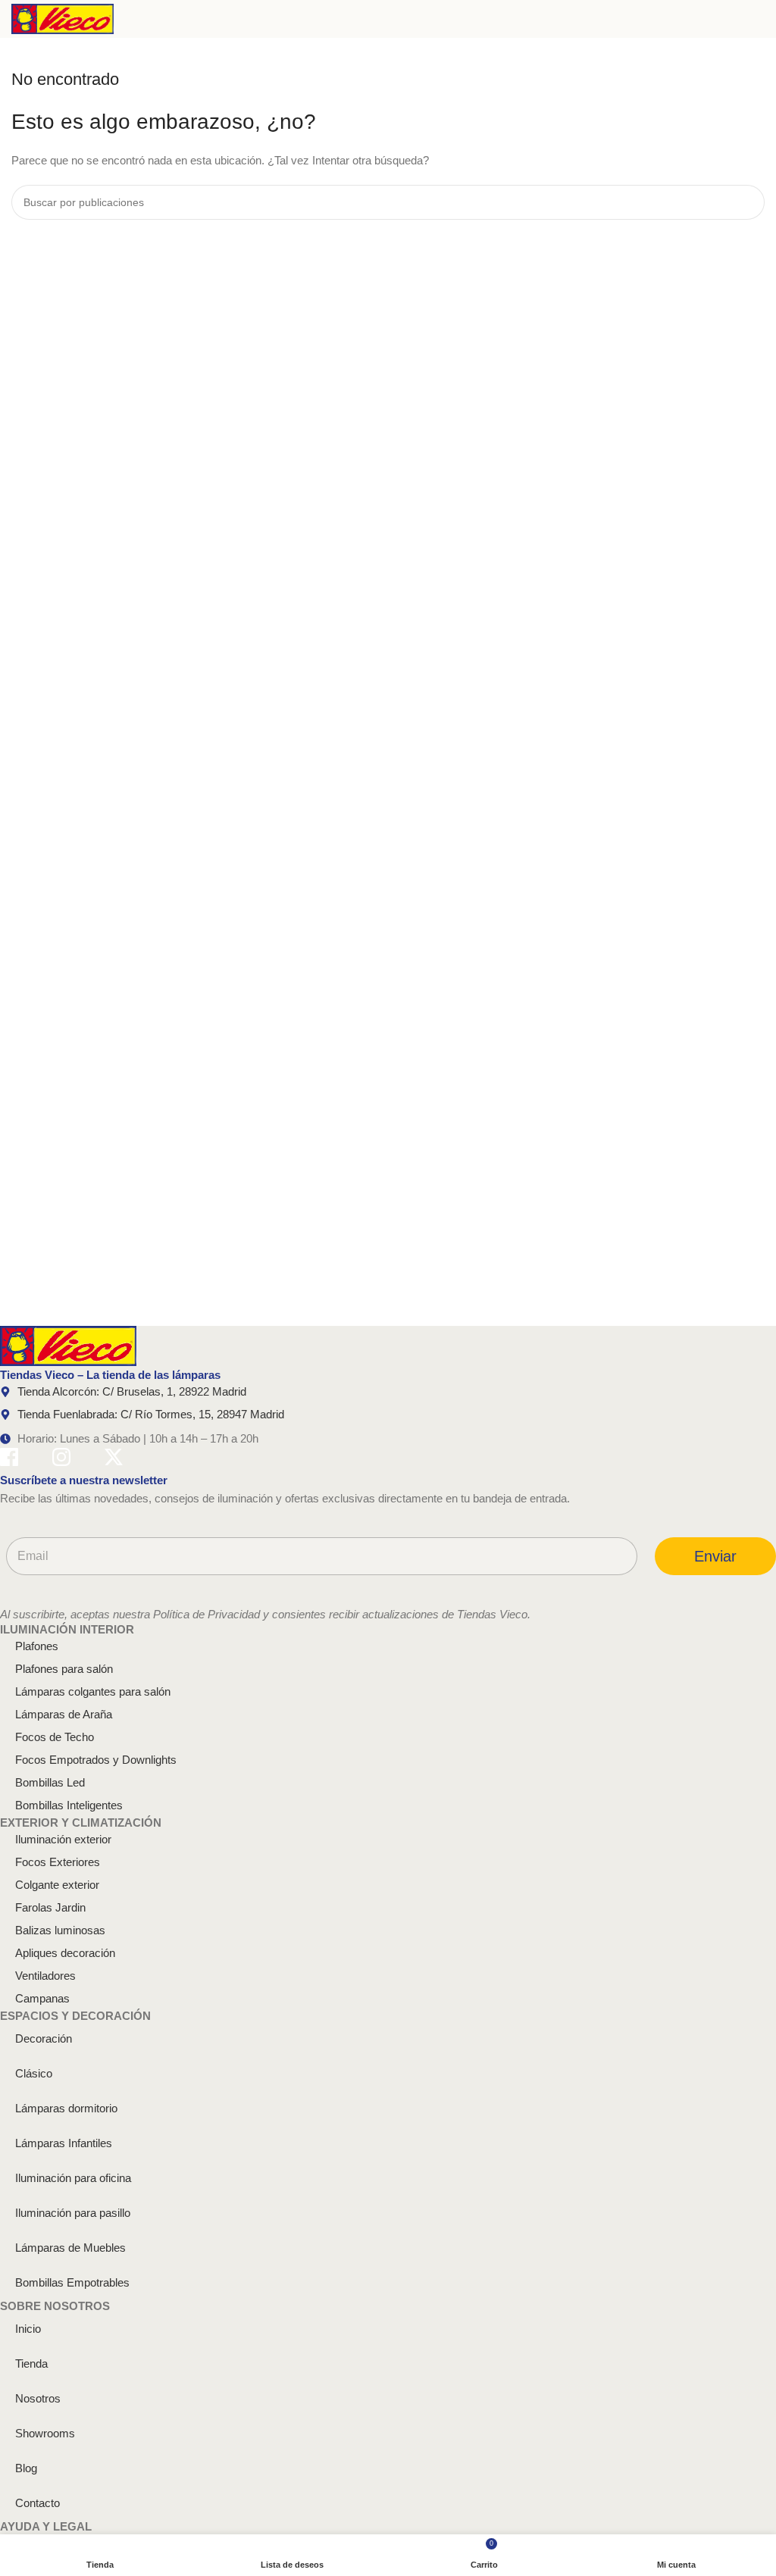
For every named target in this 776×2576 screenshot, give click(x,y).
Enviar (715, 1556)
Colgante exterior (57, 1885)
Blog (26, 2468)
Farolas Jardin (50, 1907)
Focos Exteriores (58, 1862)
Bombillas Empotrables (72, 2282)
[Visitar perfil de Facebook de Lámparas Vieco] (9, 1460)
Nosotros (38, 2398)
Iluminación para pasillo (73, 2213)
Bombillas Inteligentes (69, 1805)
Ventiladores (45, 1976)
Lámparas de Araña (64, 1714)
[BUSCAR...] (747, 202)
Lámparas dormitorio (66, 2108)
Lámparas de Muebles (70, 2248)
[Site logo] (63, 18)
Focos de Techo (55, 1737)
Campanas (42, 1998)
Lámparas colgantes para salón (93, 1691)
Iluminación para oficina (73, 2178)
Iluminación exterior (63, 1839)
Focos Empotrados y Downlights (96, 1760)
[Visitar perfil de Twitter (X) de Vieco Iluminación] (114, 1460)
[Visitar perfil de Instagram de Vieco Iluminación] (61, 1460)
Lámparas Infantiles (64, 2143)
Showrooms (45, 2433)
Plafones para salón (64, 1669)
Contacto (38, 2503)
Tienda (31, 2363)
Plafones (37, 1646)
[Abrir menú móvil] (759, 19)
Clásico (34, 2073)
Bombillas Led (50, 1782)
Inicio (28, 2329)
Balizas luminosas (60, 1930)
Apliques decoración (65, 1953)
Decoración (44, 2038)
